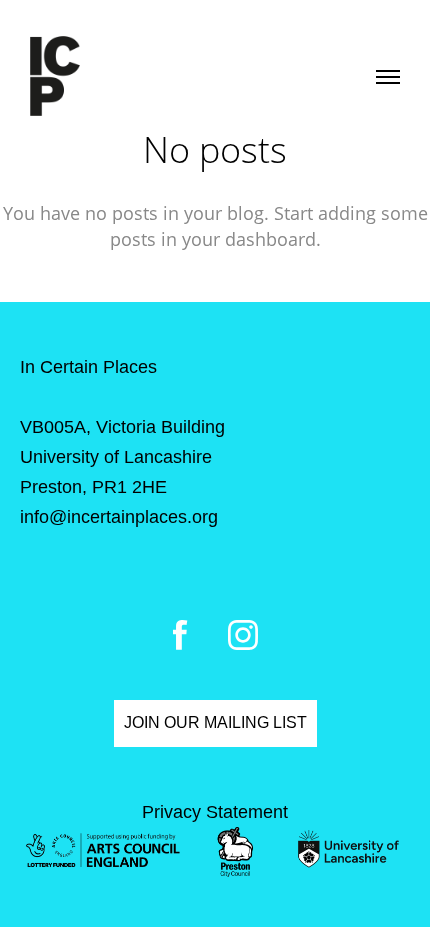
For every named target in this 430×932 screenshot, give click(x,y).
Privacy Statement (215, 812)
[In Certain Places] (55, 77)
